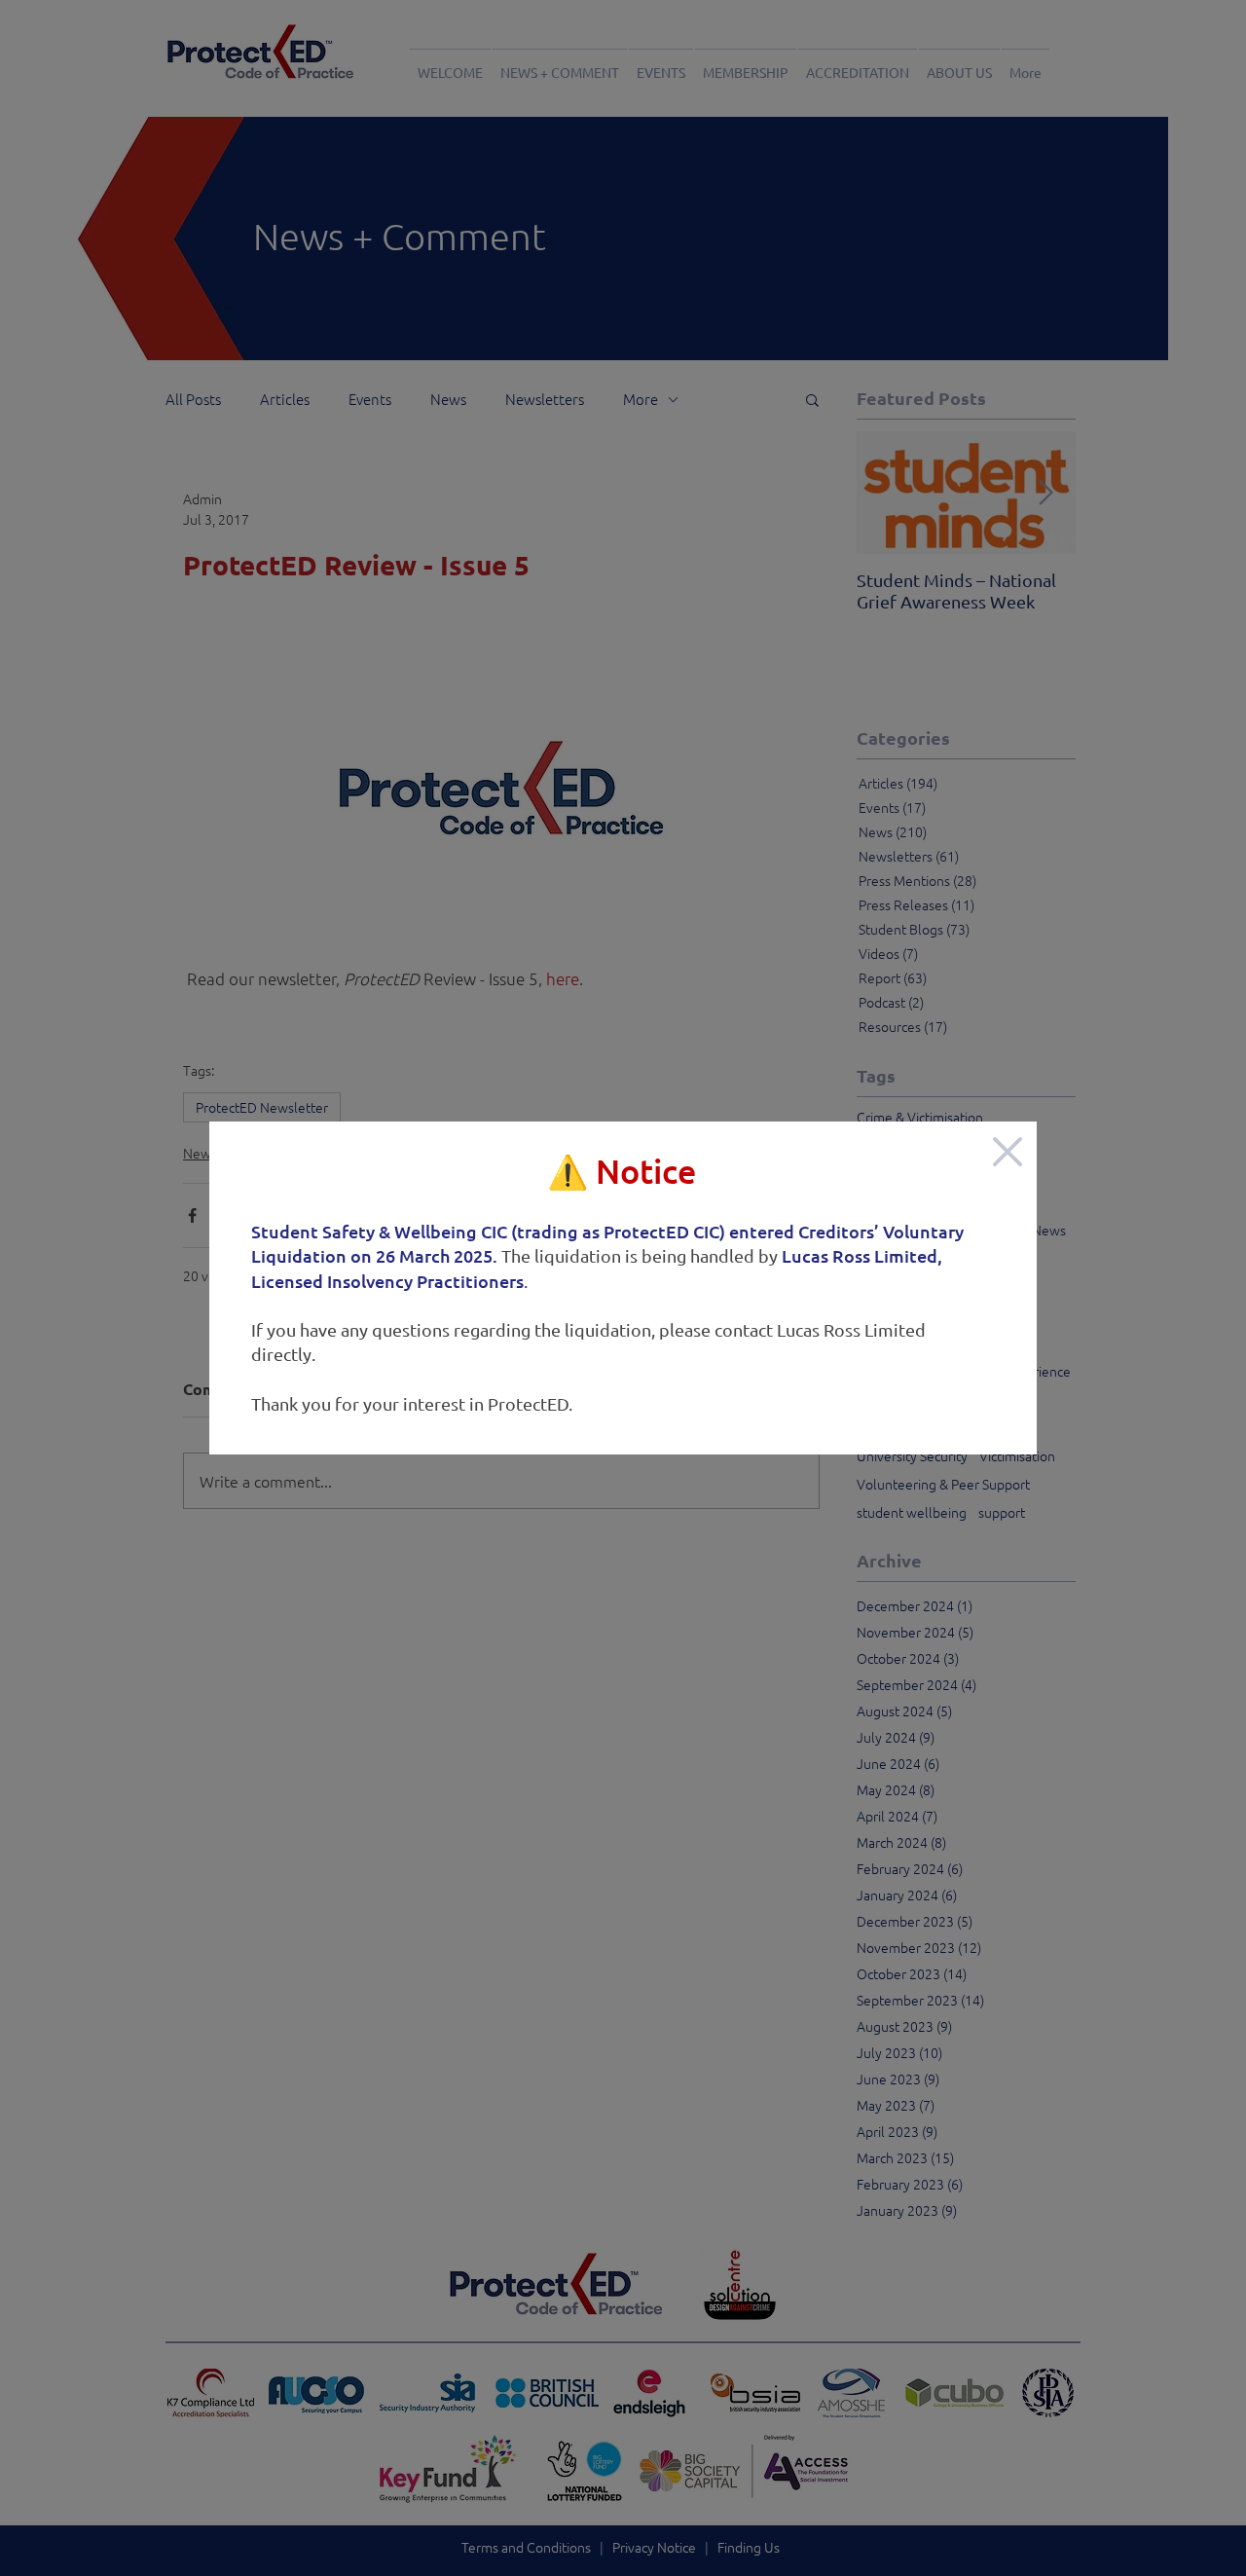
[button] (1008, 1152)
